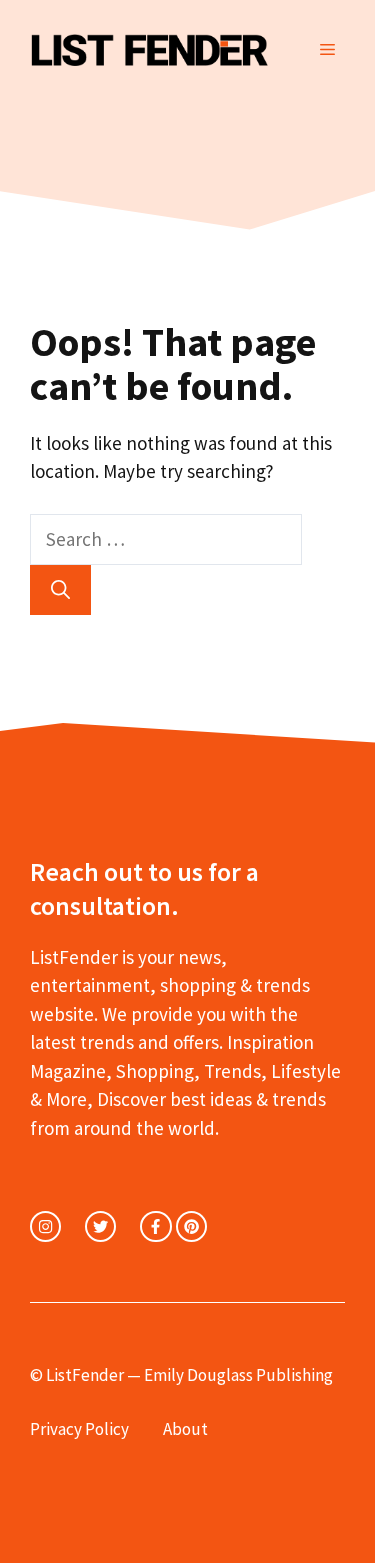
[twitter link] (100, 1226)
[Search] (60, 590)
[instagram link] (45, 1226)
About (185, 1429)
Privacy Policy (79, 1429)
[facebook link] (155, 1226)
